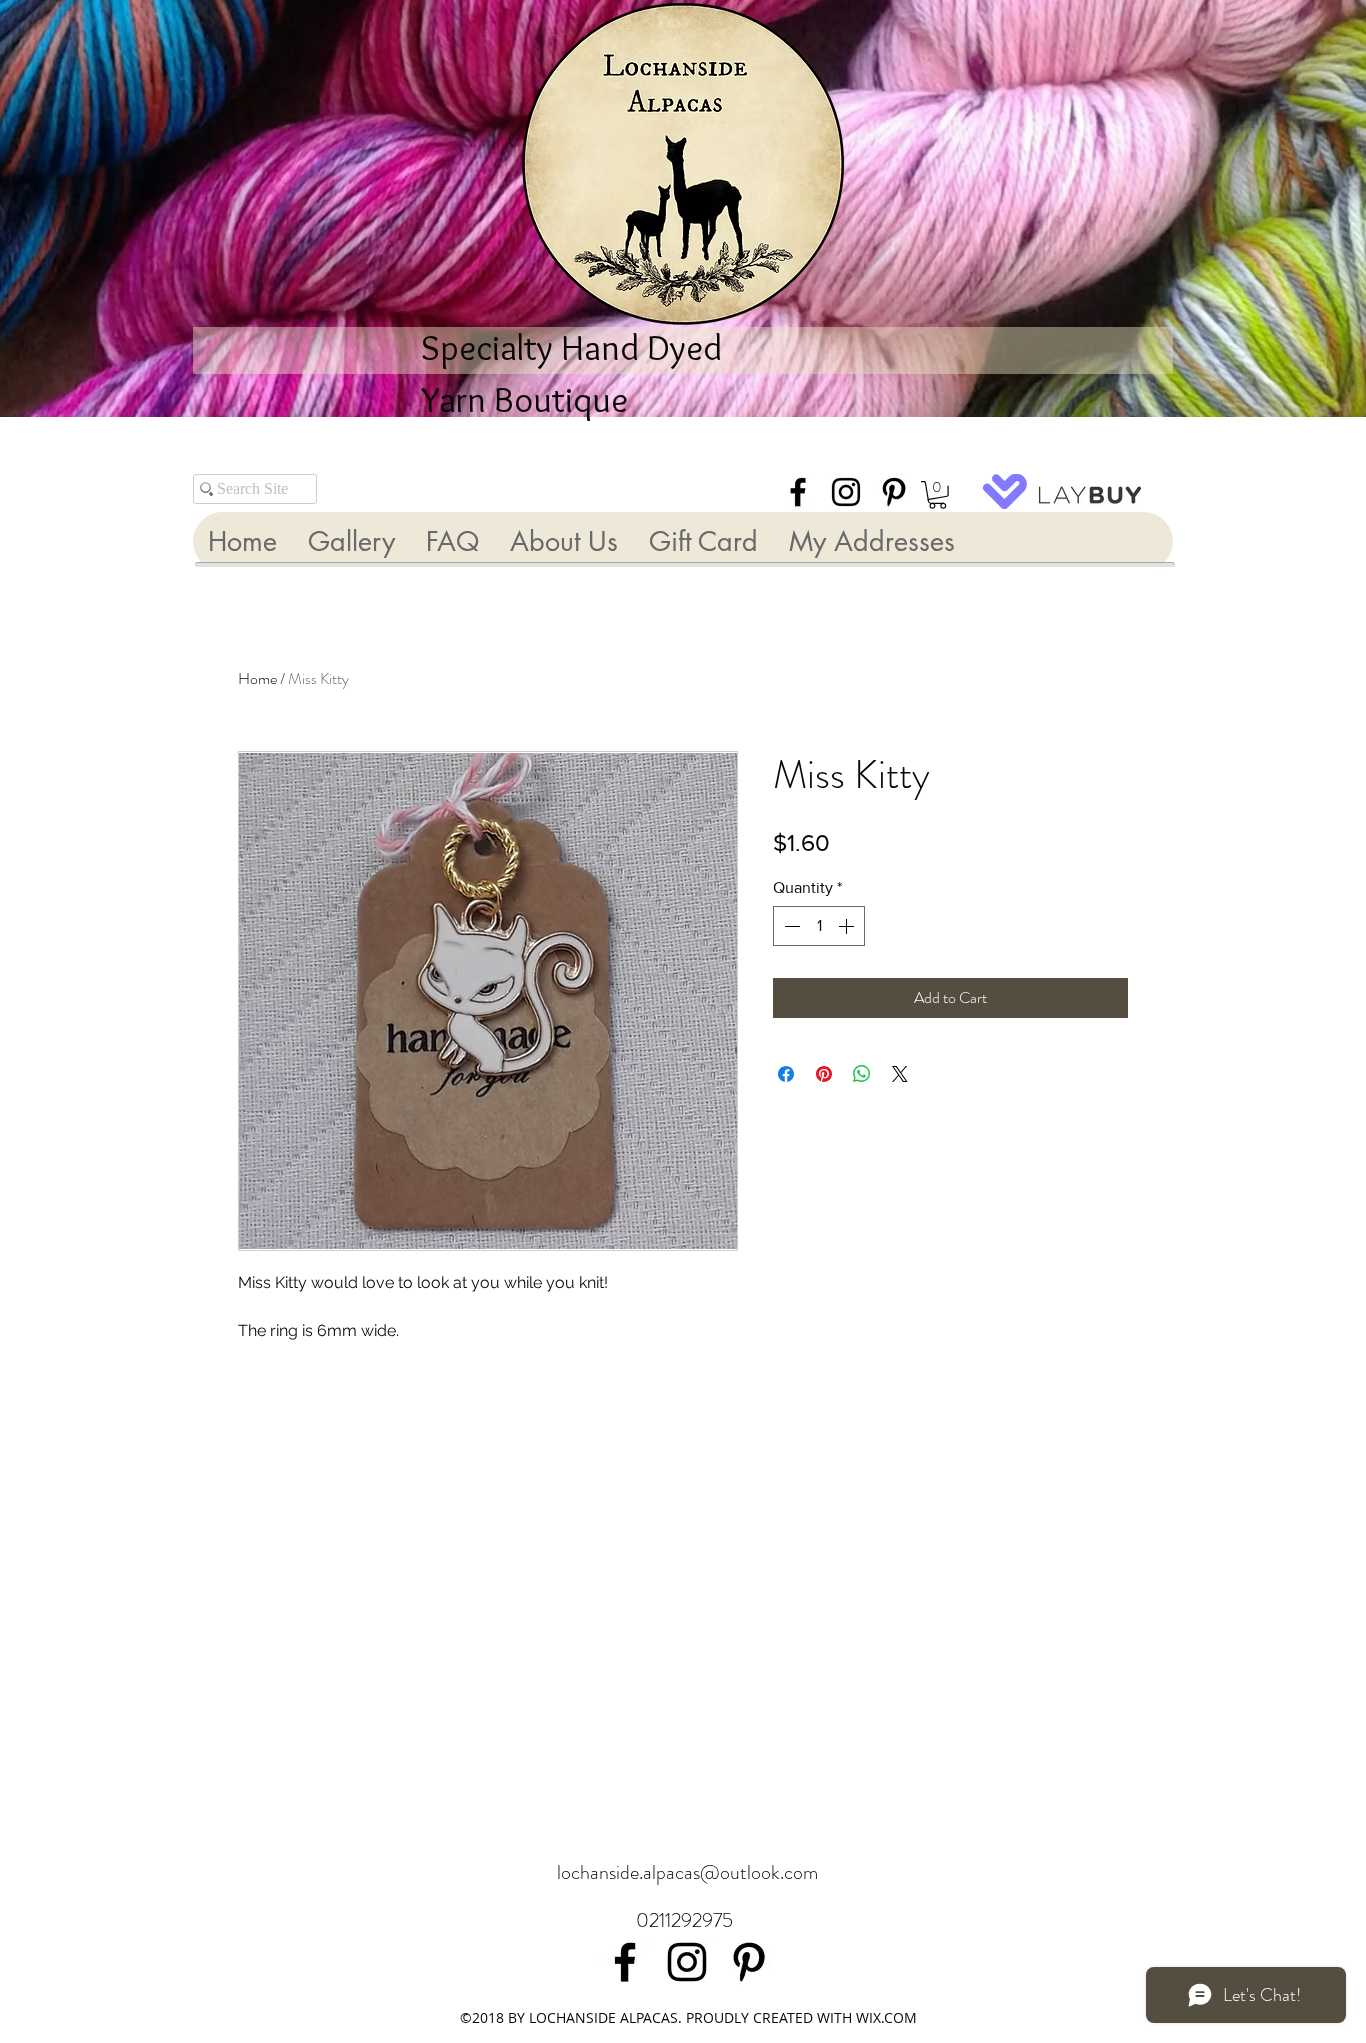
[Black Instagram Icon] (846, 492)
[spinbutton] (819, 926)
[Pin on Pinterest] (824, 1074)
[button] (937, 495)
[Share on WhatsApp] (862, 1074)
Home (257, 678)
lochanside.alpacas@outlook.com (687, 1872)
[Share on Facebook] (786, 1074)
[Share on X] (900, 1074)
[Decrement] (790, 926)
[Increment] (848, 926)
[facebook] (798, 492)
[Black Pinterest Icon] (894, 492)
